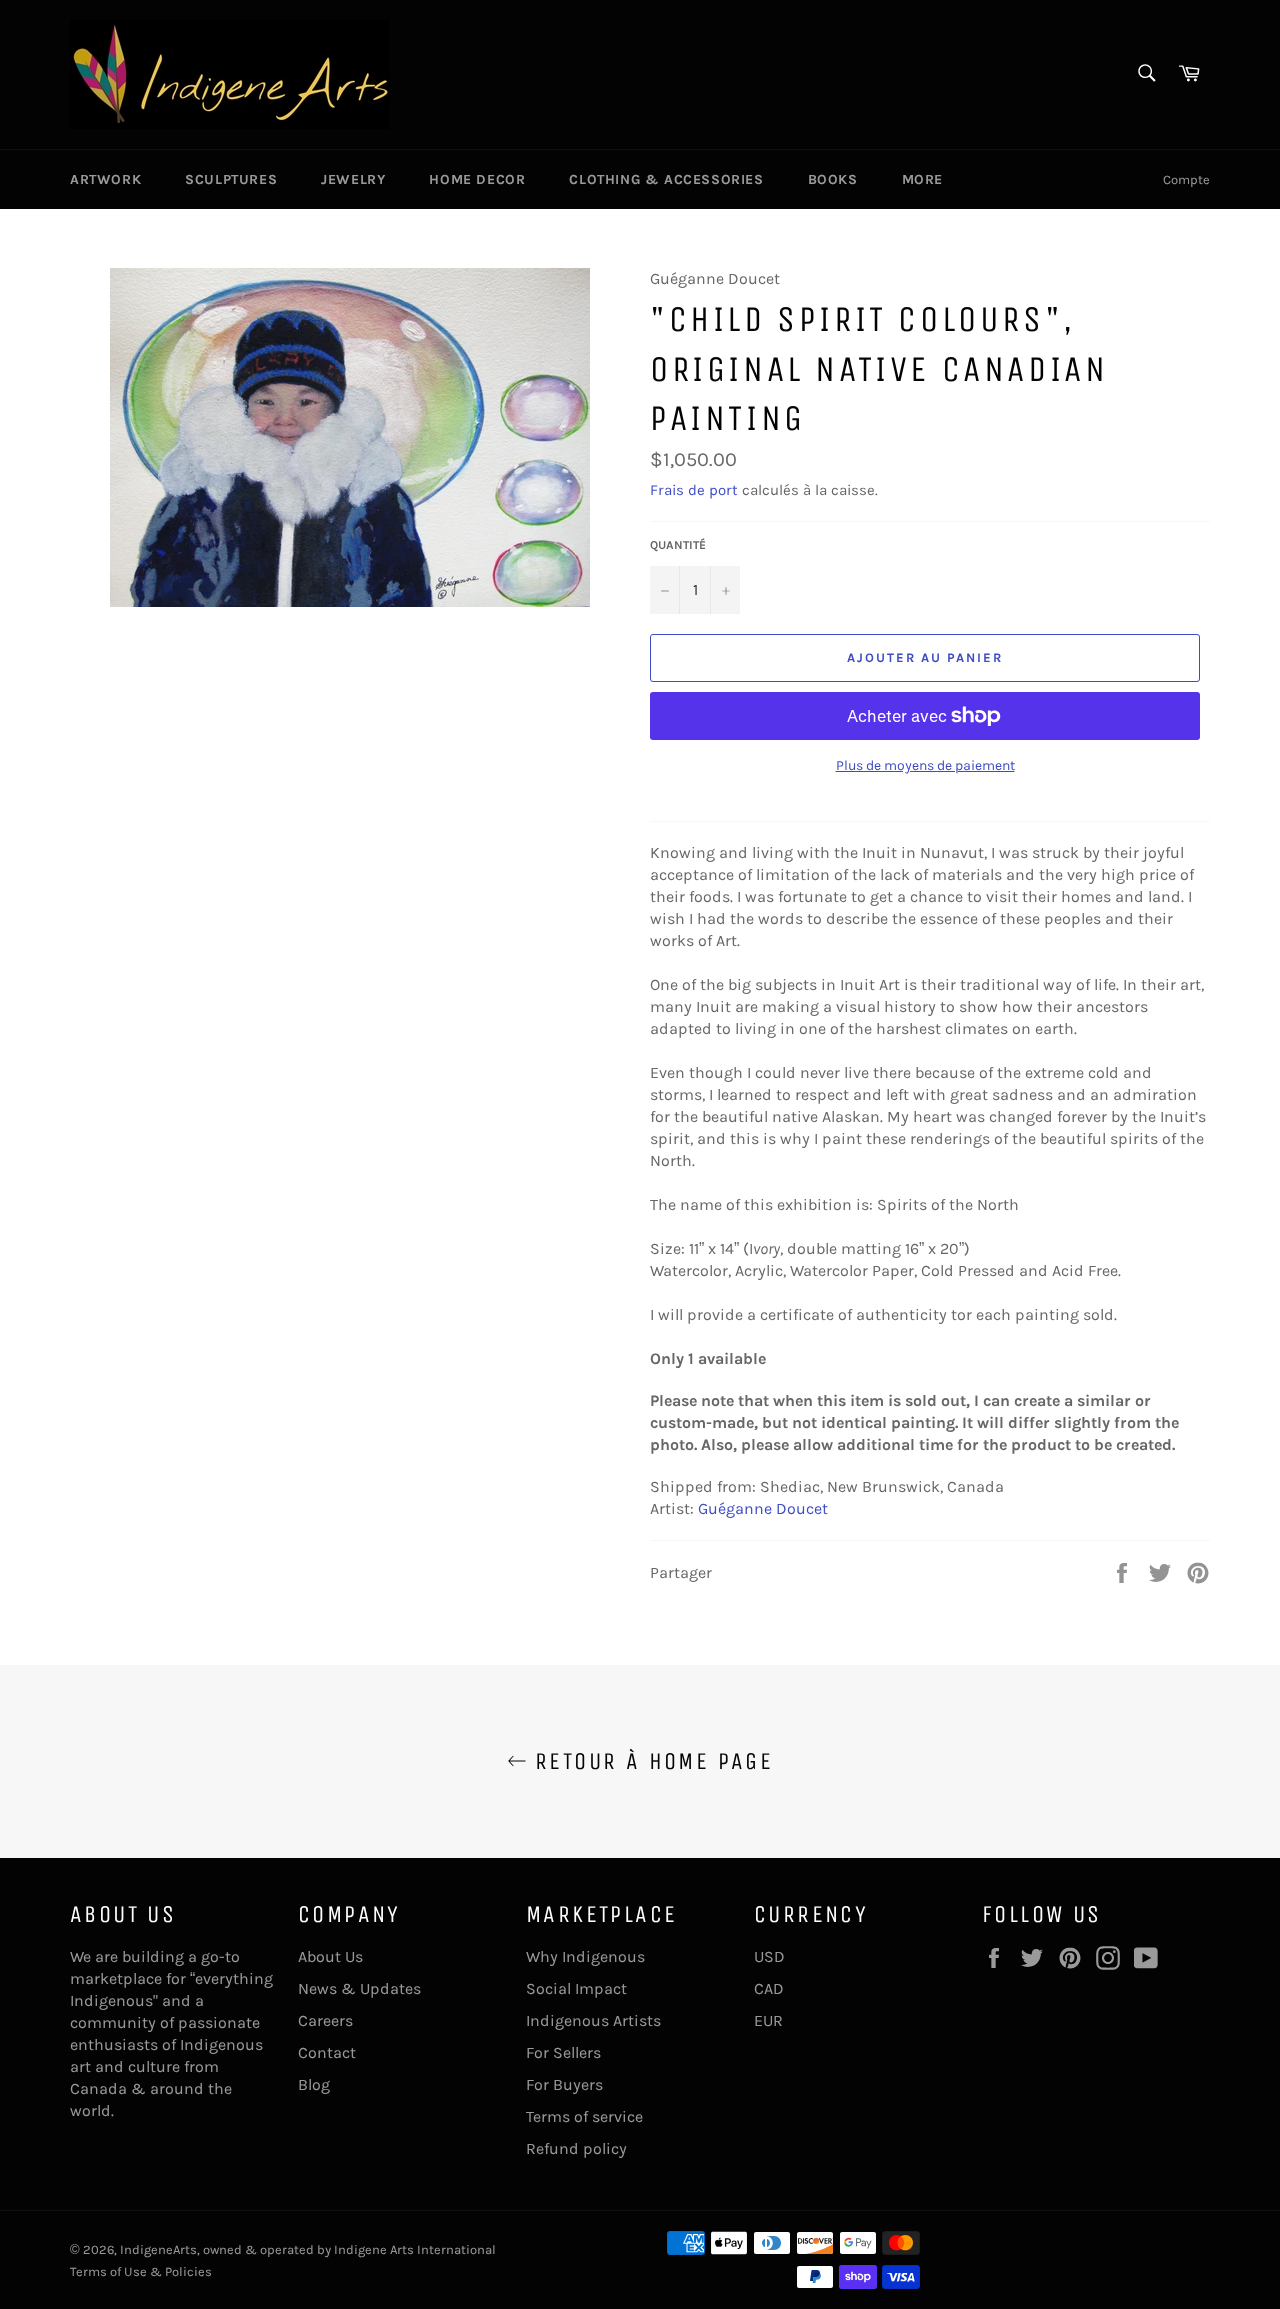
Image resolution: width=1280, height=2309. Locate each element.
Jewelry (353, 179)
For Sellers (563, 2052)
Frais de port (694, 490)
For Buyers (564, 2084)
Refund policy (576, 2148)
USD (769, 1956)
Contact (327, 2052)
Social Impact (576, 1988)
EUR (768, 2020)
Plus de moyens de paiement (925, 765)
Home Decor (477, 179)
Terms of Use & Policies (141, 2271)
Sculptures (231, 179)
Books (833, 179)
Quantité (678, 545)
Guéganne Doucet (763, 1508)
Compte (1186, 179)
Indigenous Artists (593, 2020)
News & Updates (359, 1988)
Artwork (105, 179)
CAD (769, 1988)
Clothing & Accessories (666, 179)
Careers (325, 2020)
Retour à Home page (650, 1761)
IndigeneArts (158, 2249)
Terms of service (584, 2116)
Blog (314, 2084)
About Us (330, 1956)
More (922, 179)
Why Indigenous (585, 1956)
